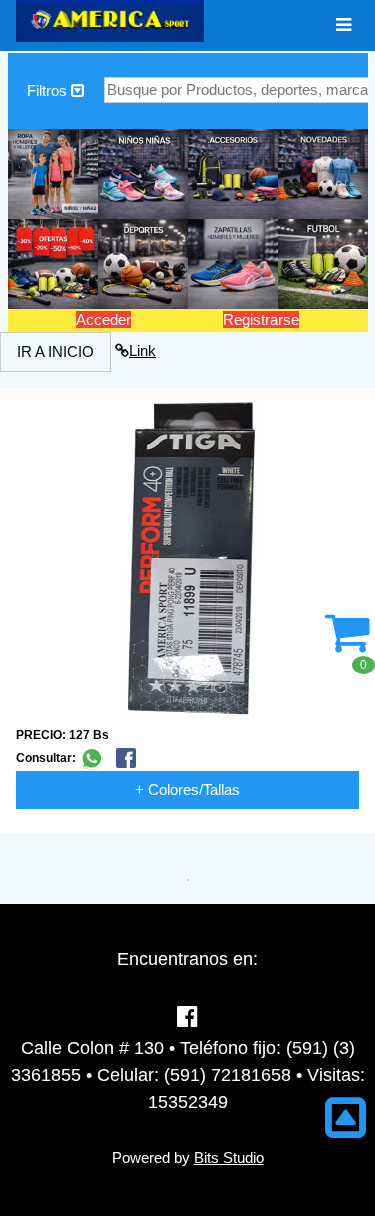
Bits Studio (229, 1157)
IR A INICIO (55, 351)
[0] (347, 643)
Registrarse (261, 319)
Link (142, 350)
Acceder (103, 319)
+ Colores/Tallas (187, 789)
